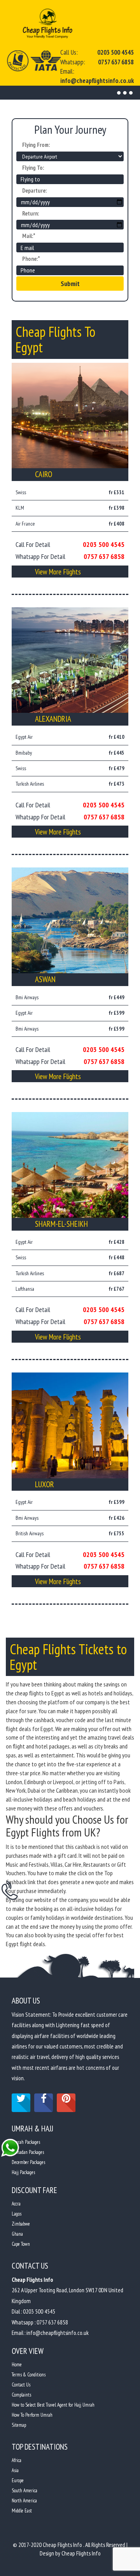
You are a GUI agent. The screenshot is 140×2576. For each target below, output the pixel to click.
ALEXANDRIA (53, 719)
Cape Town (21, 2244)
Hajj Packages (23, 2172)
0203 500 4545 (115, 52)
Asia (15, 2470)
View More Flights (58, 572)
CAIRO (44, 474)
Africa (17, 2460)
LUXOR (45, 1484)
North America (24, 2501)
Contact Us (21, 2385)
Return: (31, 213)
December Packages (28, 2162)
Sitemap (19, 2425)
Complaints (21, 2395)
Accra (16, 2204)
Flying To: (33, 168)
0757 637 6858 (116, 62)
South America (24, 2491)
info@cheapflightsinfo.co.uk (97, 81)
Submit (70, 284)
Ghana (17, 2234)
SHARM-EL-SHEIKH (61, 1224)
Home (17, 2365)
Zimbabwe (21, 2224)
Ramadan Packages (28, 2152)
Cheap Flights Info (81, 2553)
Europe (18, 2480)
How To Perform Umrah (32, 2415)
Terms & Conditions (29, 2375)
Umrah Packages (26, 2142)
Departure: (34, 191)
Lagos (17, 2214)
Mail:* (29, 236)
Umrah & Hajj (32, 2129)
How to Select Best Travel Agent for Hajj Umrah (53, 2405)
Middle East (22, 2511)
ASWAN (45, 979)
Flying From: (36, 145)
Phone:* (31, 259)
